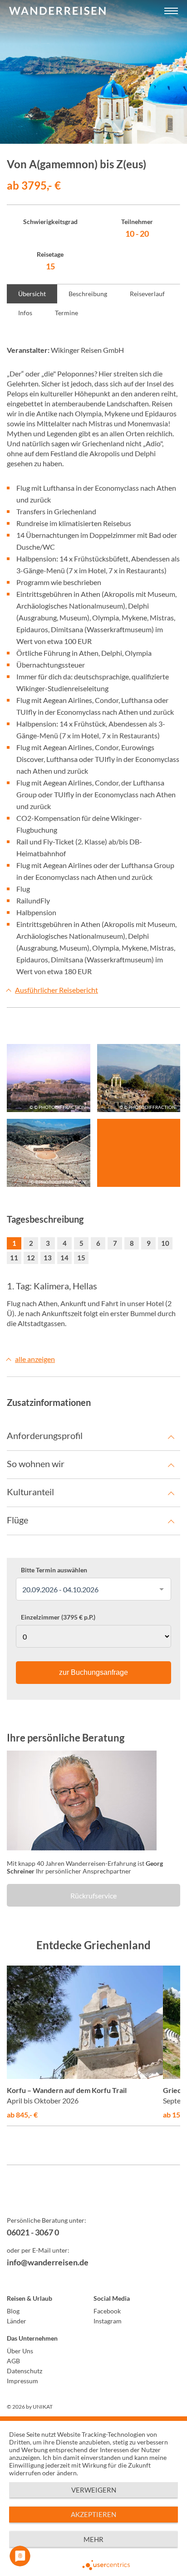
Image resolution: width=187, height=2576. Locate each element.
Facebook (107, 2311)
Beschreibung (88, 294)
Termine (66, 313)
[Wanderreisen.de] (57, 11)
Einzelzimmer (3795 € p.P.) (58, 1617)
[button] (171, 11)
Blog (13, 2311)
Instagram (108, 2321)
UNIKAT (43, 2407)
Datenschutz (25, 2371)
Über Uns (20, 2351)
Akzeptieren (93, 2514)
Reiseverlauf (147, 294)
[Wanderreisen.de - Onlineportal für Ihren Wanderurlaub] (93, 2197)
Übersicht (32, 294)
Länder (17, 2321)
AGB (13, 2361)
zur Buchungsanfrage (93, 1672)
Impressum (22, 2381)
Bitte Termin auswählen (54, 1570)
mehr (93, 2539)
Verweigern (94, 2490)
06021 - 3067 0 (33, 2232)
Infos (25, 313)
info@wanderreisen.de (48, 2262)
